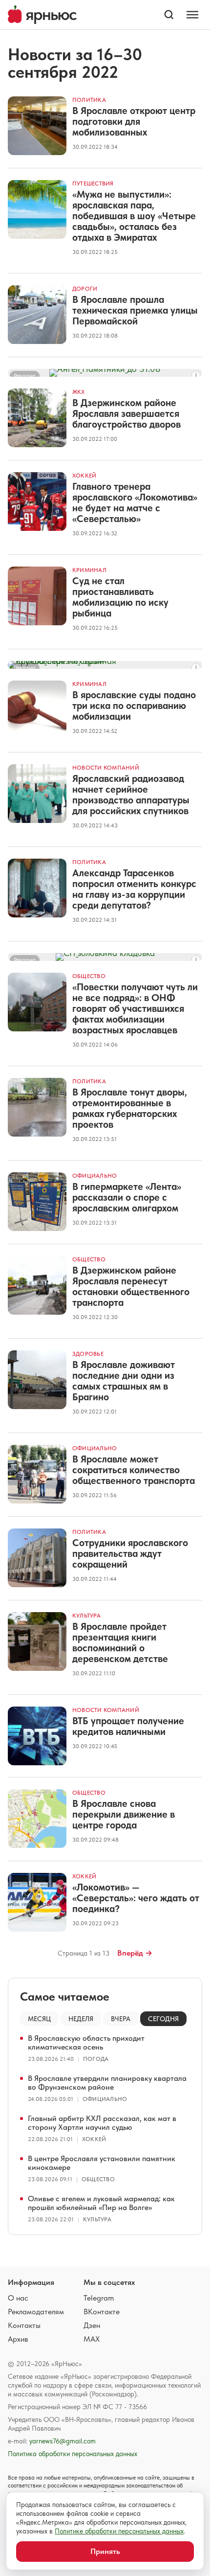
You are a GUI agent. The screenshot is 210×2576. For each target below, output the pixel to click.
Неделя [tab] (81, 2019)
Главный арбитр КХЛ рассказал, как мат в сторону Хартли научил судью (102, 2123)
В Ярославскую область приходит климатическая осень (86, 2042)
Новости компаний (106, 768)
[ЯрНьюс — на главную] (42, 15)
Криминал (89, 570)
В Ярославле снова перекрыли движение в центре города (124, 1814)
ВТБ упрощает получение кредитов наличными (128, 1726)
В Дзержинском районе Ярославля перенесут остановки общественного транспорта (131, 1286)
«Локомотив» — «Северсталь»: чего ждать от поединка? (136, 1898)
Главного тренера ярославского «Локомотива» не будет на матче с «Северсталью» (135, 502)
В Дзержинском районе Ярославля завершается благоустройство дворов (126, 413)
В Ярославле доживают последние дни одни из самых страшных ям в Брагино (124, 1381)
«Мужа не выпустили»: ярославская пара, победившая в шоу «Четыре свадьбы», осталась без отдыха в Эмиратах (134, 216)
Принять (105, 2551)
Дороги (85, 289)
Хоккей (84, 476)
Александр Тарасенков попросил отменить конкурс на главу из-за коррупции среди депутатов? (134, 889)
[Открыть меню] (192, 15)
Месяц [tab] (39, 2019)
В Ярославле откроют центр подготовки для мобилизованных (134, 121)
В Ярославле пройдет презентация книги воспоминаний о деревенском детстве (120, 1642)
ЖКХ (79, 392)
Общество (89, 976)
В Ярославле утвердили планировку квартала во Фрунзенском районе (107, 2083)
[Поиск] (169, 15)
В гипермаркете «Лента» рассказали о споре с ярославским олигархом (127, 1197)
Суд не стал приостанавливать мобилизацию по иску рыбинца (120, 597)
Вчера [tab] (121, 2019)
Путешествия (93, 183)
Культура (86, 1616)
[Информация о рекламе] (196, 375)
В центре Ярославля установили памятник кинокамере (102, 2163)
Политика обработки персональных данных (73, 2454)
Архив (18, 2339)
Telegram (99, 2298)
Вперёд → (135, 1953)
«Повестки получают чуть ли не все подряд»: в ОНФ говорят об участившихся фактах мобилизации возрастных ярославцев (135, 1008)
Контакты (24, 2325)
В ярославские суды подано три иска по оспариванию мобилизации (134, 706)
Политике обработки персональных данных (119, 2531)
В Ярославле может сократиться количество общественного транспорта (134, 1470)
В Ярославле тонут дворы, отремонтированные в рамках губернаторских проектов (130, 1108)
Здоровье (88, 1354)
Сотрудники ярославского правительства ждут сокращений (130, 1553)
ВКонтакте (102, 2312)
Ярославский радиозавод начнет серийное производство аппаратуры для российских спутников (131, 795)
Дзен (92, 2325)
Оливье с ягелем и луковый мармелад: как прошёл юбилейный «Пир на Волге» (101, 2203)
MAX (92, 2339)
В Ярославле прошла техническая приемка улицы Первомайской (135, 310)
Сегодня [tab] (163, 2019)
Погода (96, 2059)
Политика (89, 100)
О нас (18, 2298)
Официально (94, 1176)
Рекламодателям (36, 2312)
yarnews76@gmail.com (63, 2441)
